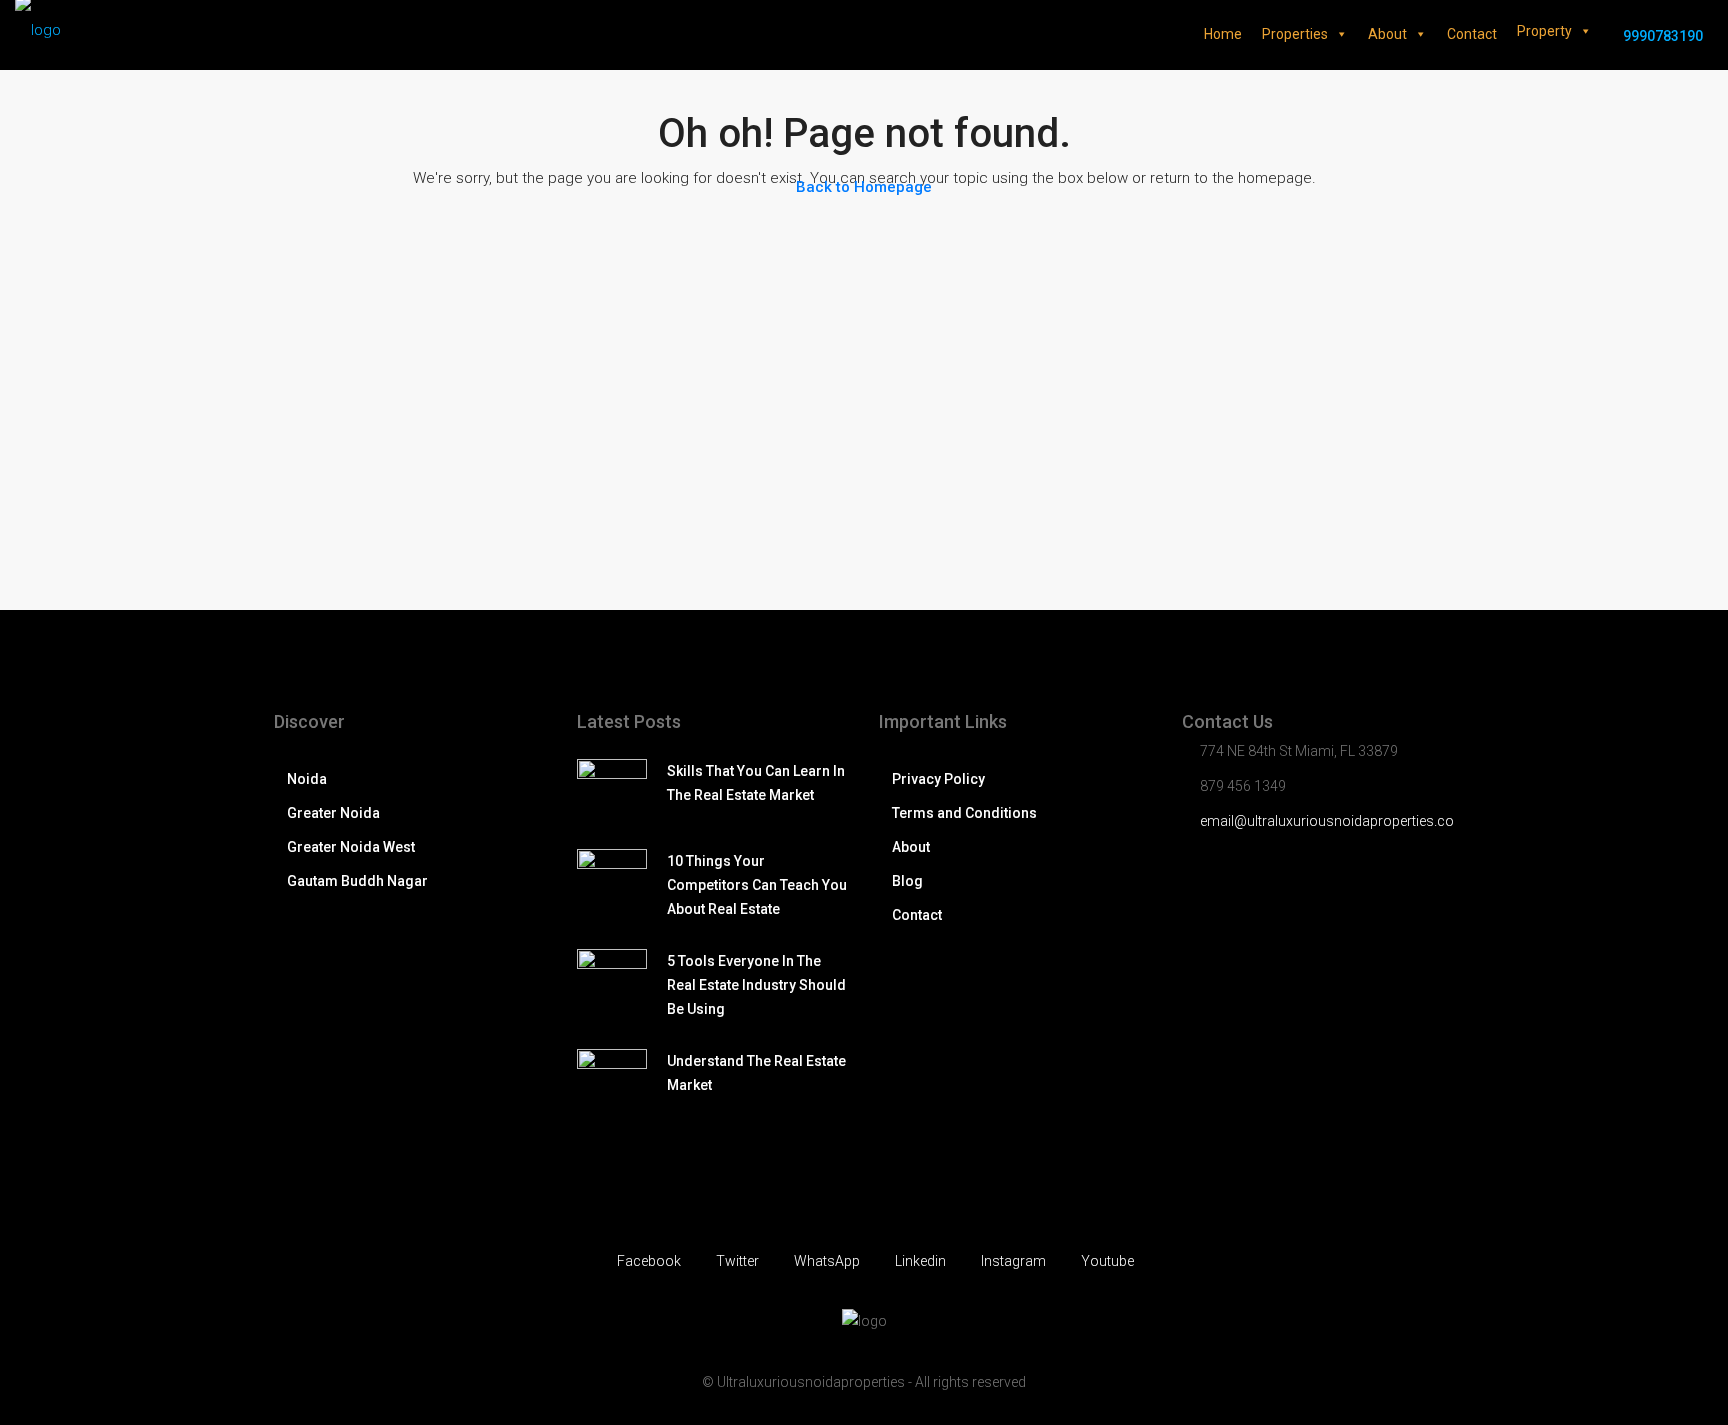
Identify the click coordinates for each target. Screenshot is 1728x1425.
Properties (1295, 34)
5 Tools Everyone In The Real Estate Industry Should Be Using (756, 985)
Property (1544, 31)
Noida (307, 779)
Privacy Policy (938, 779)
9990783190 (1661, 36)
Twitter (737, 1261)
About (1387, 34)
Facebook (649, 1261)
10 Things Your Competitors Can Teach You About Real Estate (757, 885)
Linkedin (920, 1261)
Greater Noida (333, 813)
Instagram (1013, 1261)
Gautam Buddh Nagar (357, 881)
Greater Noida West (351, 847)
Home (1223, 34)
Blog (907, 881)
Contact (1472, 34)
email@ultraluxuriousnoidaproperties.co (1327, 821)
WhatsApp (827, 1261)
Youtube (1106, 1261)
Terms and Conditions (964, 813)
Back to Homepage (864, 187)
